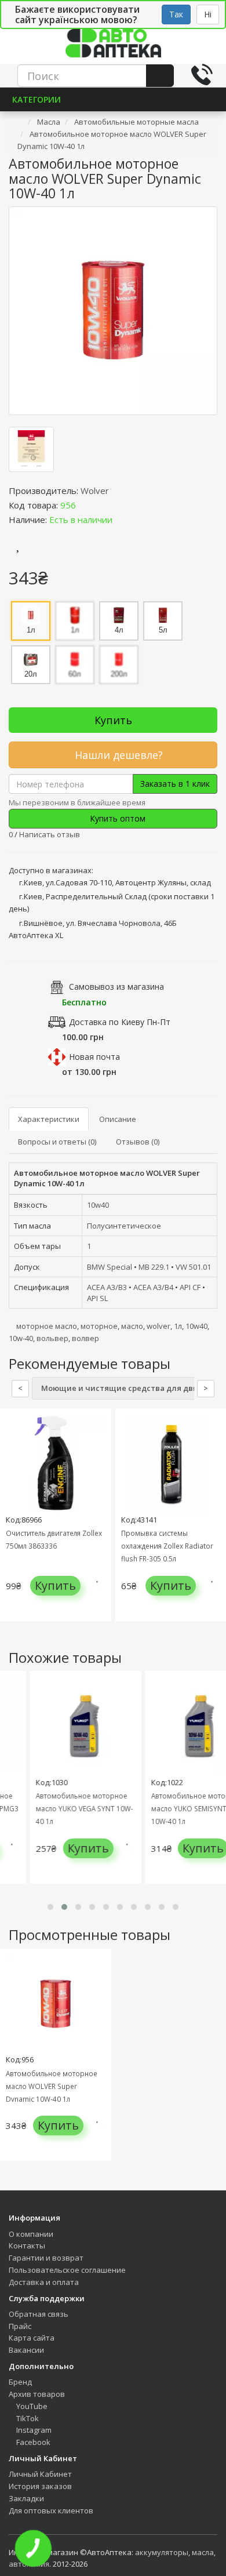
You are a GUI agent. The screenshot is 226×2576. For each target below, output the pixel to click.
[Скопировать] (85, 505)
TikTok (27, 2418)
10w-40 (21, 1338)
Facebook (32, 2442)
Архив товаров (37, 2394)
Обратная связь (39, 2314)
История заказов (40, 2486)
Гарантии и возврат (46, 2258)
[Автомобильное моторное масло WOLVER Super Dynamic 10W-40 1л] (113, 311)
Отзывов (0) (138, 1142)
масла (203, 2552)
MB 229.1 (154, 1267)
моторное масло (47, 1326)
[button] (50, 1907)
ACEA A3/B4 (153, 1287)
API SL (97, 1298)
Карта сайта (32, 2338)
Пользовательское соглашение (67, 2270)
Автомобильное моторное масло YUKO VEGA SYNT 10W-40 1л (75, 1808)
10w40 (98, 1205)
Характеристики (49, 1119)
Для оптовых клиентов (51, 2510)
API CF (190, 1287)
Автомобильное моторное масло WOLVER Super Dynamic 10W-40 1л (52, 2086)
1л (178, 1326)
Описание (118, 1119)
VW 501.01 (193, 1267)
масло (132, 1326)
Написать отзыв (50, 834)
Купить (113, 720)
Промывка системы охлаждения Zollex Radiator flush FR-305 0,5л (167, 1546)
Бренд (20, 2382)
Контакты (27, 2246)
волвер (85, 1338)
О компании (31, 2234)
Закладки (26, 2498)
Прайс (20, 2326)
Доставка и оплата (44, 2282)
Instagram (33, 2430)
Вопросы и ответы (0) (57, 1142)
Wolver (95, 491)
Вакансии (26, 2350)
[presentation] (12, 1523)
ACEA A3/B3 (107, 1287)
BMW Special (110, 1267)
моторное (99, 1326)
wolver (158, 1326)
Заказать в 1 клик (175, 784)
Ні (208, 14)
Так (176, 14)
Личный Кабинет (40, 2474)
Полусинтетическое (124, 1226)
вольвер (52, 1338)
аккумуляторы (162, 2552)
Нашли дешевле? (117, 755)
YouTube (31, 2406)
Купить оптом (116, 818)
